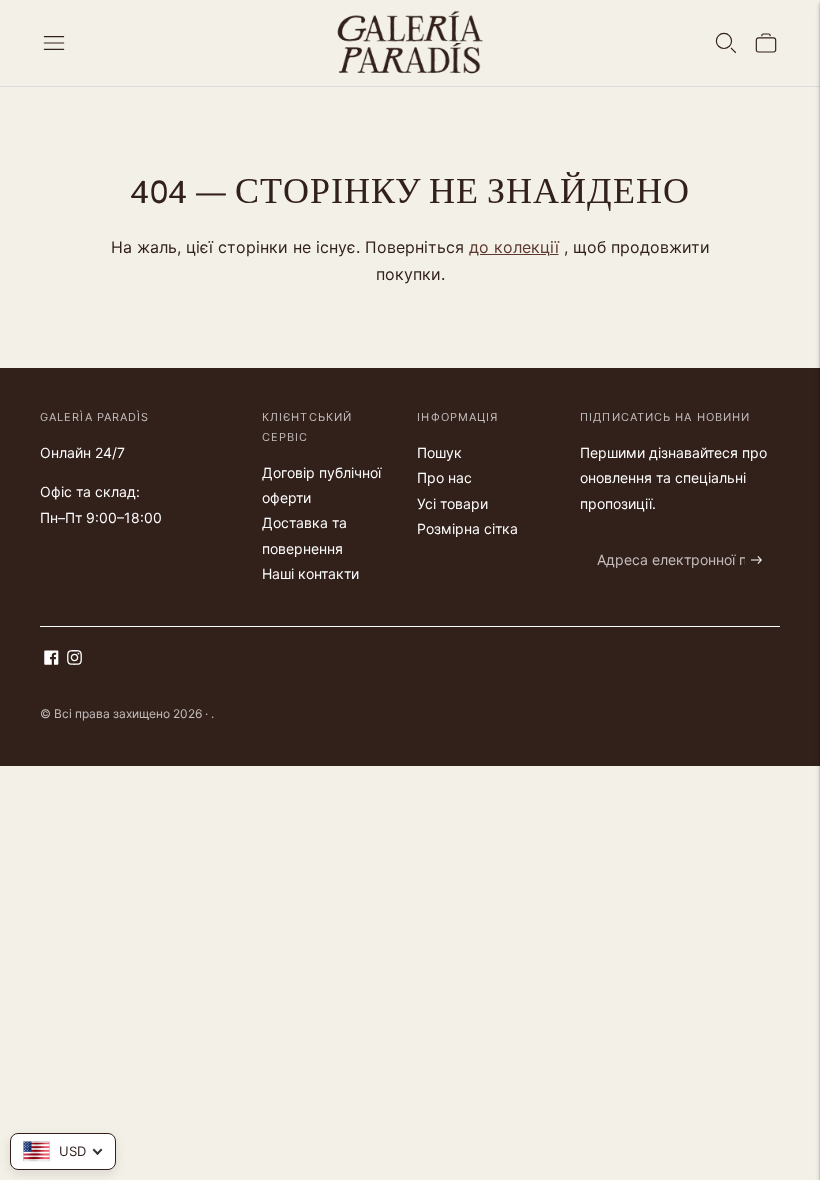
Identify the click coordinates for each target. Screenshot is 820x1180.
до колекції (514, 247)
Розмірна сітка (467, 528)
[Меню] (54, 43)
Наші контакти (310, 573)
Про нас (444, 477)
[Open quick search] (726, 43)
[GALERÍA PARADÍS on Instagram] (74, 659)
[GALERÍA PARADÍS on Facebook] (51, 659)
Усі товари (452, 503)
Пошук (439, 452)
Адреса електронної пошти (678, 536)
